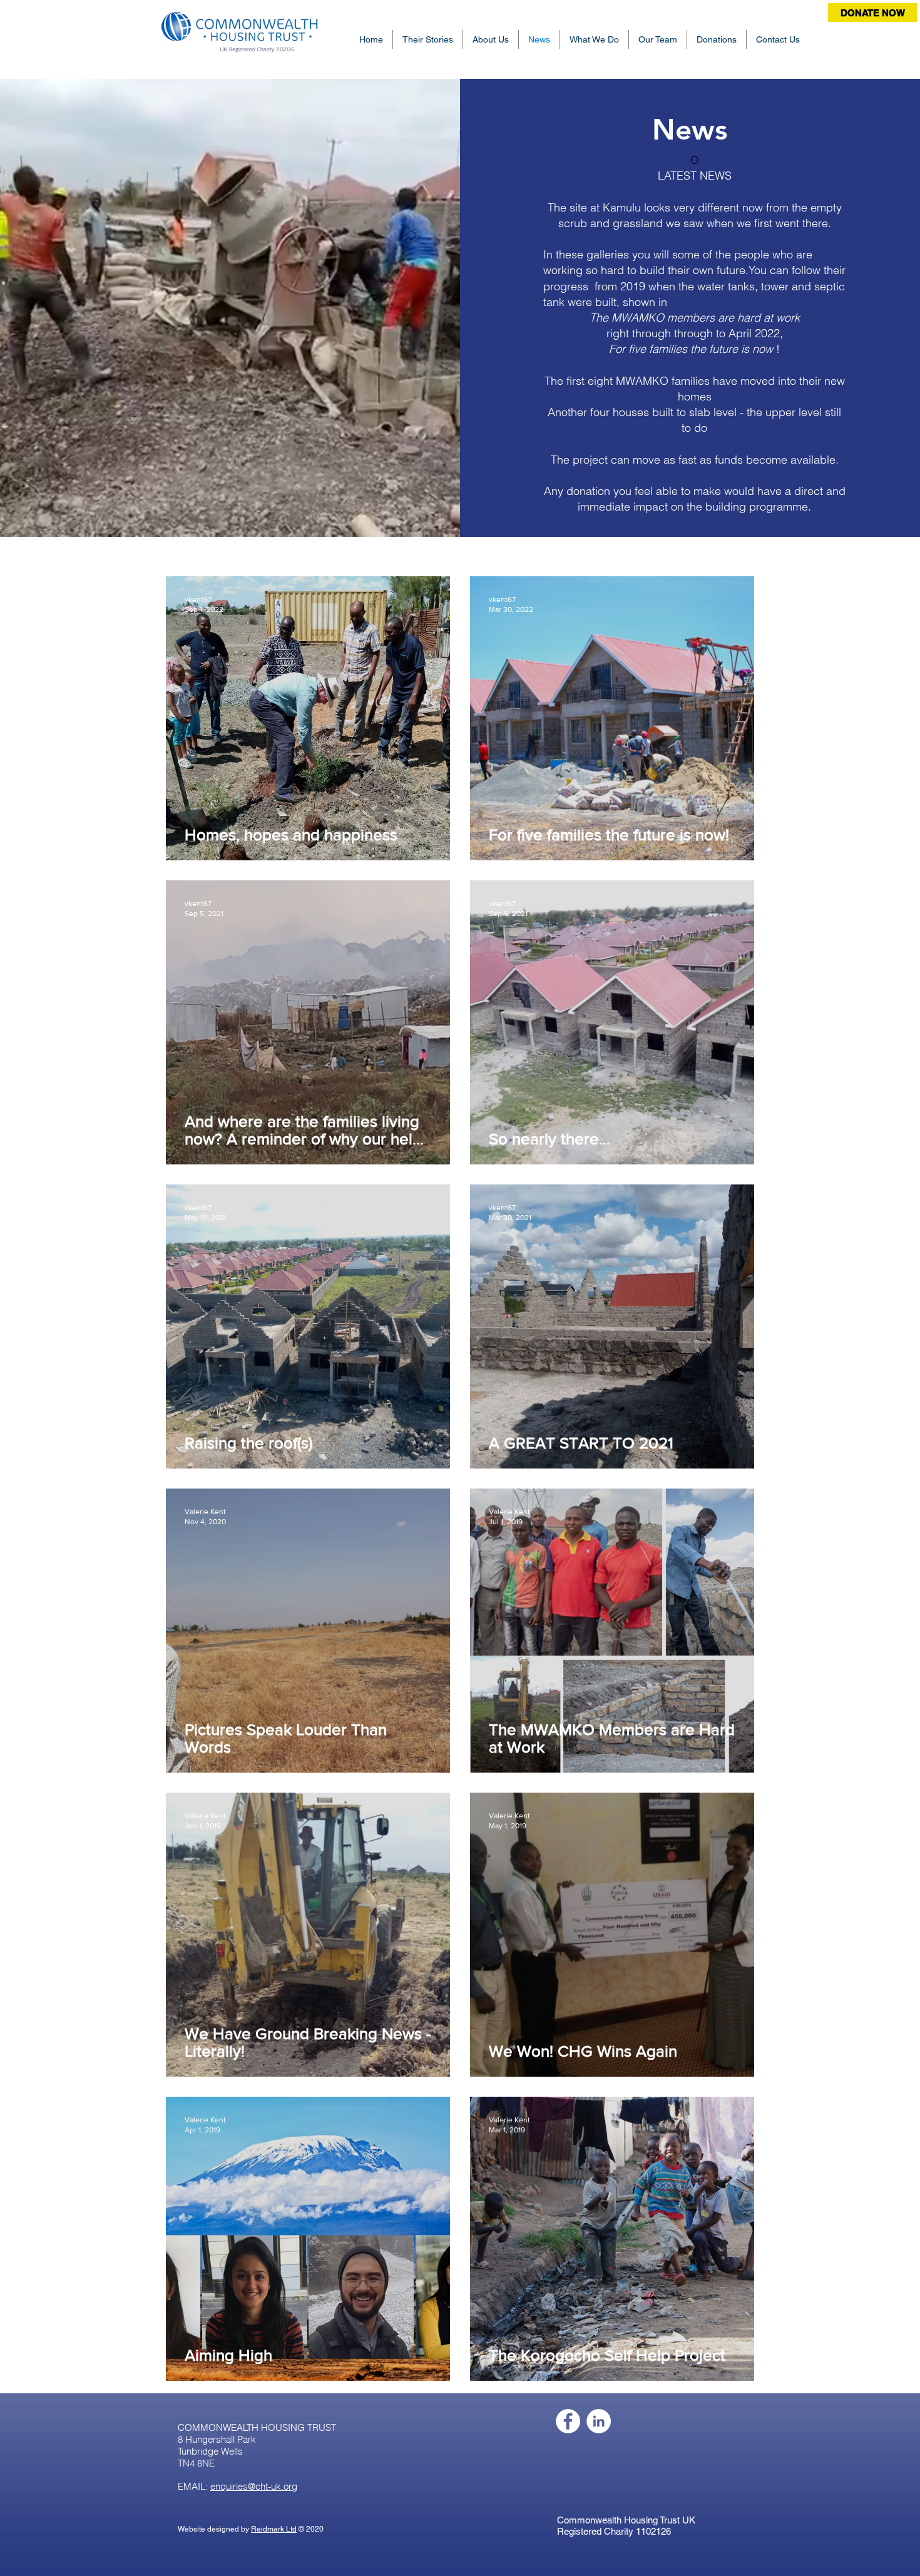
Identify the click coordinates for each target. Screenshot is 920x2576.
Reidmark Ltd (274, 2529)
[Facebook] (568, 2421)
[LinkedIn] (599, 2421)
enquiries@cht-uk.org (254, 2486)
